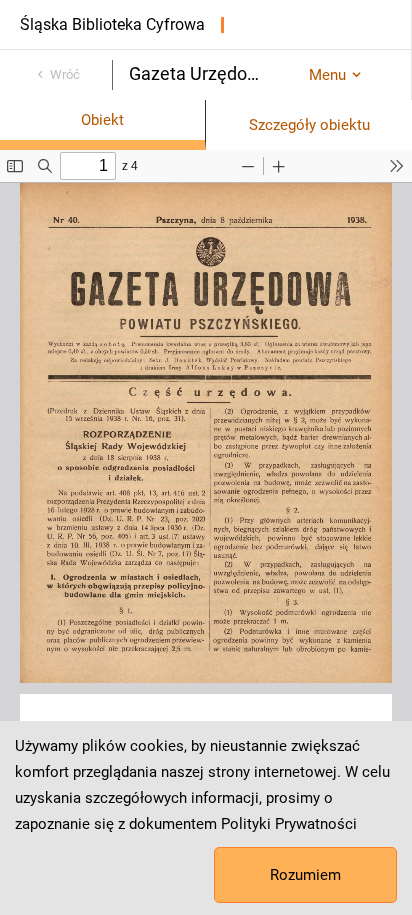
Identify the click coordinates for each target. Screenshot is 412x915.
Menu (327, 75)
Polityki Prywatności (289, 824)
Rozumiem (305, 875)
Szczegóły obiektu (309, 125)
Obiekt (102, 120)
